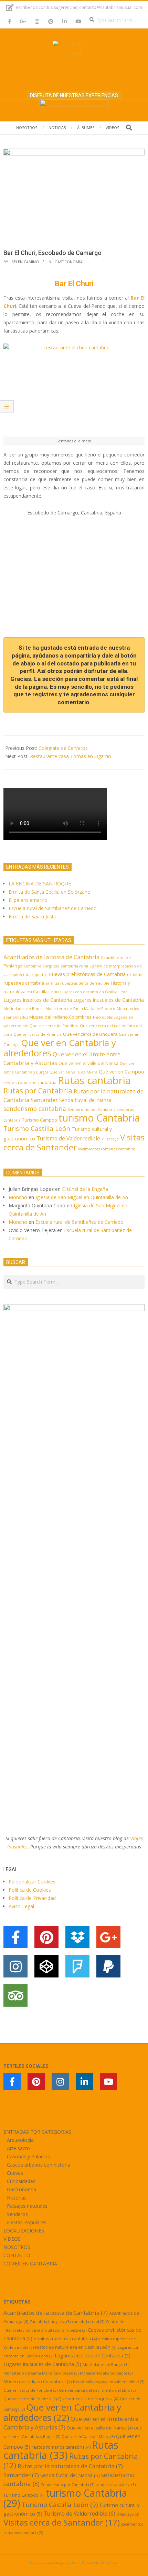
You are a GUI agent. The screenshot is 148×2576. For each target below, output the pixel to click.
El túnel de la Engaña (85, 1189)
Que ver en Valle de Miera (73, 1072)
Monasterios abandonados (106, 2373)
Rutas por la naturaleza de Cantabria (70, 2466)
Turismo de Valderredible (68, 1138)
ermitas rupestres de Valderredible (77, 983)
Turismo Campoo (40, 1120)
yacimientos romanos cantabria (107, 1149)
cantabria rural (75, 966)
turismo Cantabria (99, 1118)
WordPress (109, 2563)
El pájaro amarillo (28, 900)
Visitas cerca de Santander (74, 1142)
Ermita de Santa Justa (33, 916)
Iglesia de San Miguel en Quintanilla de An (82, 1197)
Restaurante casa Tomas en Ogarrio (71, 756)
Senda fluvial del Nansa (85, 1100)
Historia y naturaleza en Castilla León (76, 2347)
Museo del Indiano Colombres (60, 1017)
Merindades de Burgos (24, 1009)
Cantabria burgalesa (42, 966)
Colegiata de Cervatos (63, 748)
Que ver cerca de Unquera (90, 1034)
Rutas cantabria (94, 1080)
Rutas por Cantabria (38, 1091)
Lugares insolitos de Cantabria (38, 1000)
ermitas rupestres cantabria (65, 2339)
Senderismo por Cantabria (92, 1110)
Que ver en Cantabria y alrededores (60, 1048)
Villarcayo (110, 1139)
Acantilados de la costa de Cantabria (51, 957)
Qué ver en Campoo (121, 1072)
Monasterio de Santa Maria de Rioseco (80, 1009)
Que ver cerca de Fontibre (54, 1026)
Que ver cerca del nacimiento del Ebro (97, 2390)
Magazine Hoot (67, 2563)
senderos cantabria (116, 2485)
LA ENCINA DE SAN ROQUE (40, 884)
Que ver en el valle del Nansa (88, 1063)
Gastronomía (68, 262)
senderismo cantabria (35, 1109)
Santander (44, 1100)
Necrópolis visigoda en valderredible (109, 2382)
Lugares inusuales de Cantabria (109, 1000)
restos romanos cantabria (30, 1082)
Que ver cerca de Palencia (38, 1034)
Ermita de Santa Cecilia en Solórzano (50, 892)
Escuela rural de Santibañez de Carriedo (53, 908)
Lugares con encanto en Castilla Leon (94, 992)
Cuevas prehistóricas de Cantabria (87, 974)
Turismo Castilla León (37, 1128)
